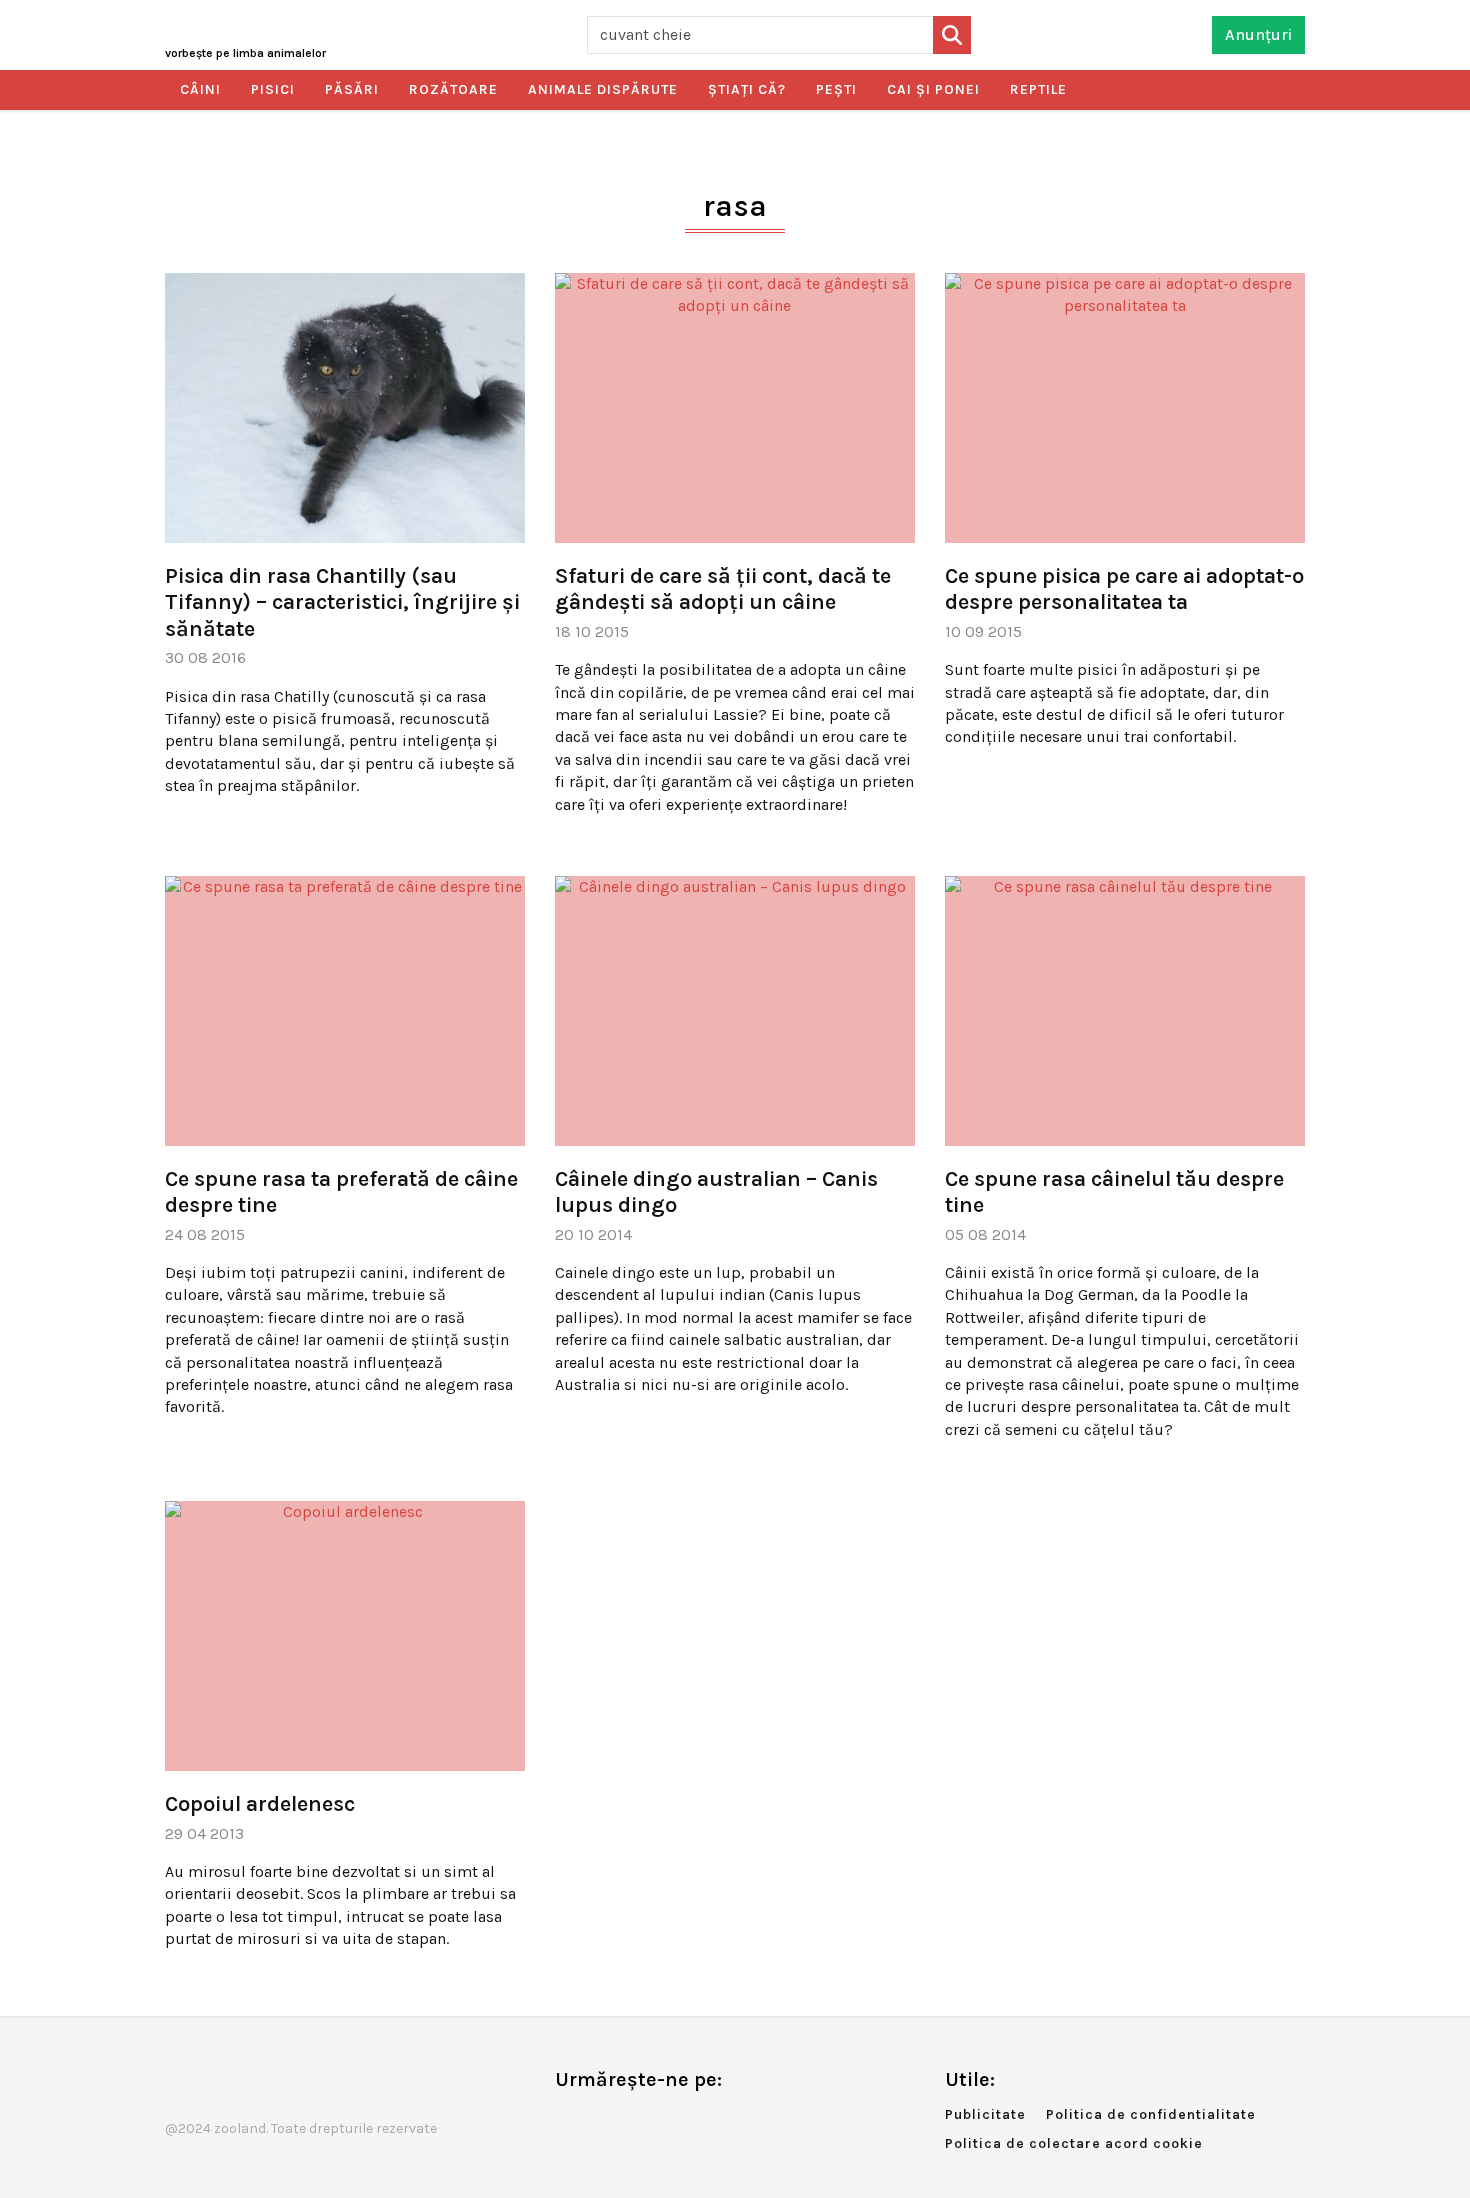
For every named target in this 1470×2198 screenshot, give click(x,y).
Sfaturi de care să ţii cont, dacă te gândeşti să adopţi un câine (723, 589)
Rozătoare (453, 89)
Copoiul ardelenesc (260, 1804)
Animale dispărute (603, 89)
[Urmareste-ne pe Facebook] (570, 2121)
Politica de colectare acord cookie (1074, 2143)
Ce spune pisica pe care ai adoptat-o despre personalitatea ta (1124, 589)
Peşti (836, 89)
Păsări (352, 89)
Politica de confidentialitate (1151, 2114)
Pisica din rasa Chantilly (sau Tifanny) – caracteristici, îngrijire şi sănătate (342, 602)
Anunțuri (1258, 34)
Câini (200, 89)
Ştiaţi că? (747, 89)
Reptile (1038, 89)
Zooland (245, 53)
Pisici (273, 89)
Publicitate (985, 2114)
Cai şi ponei (933, 89)
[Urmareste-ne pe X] (603, 2121)
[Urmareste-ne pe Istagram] (636, 2121)
